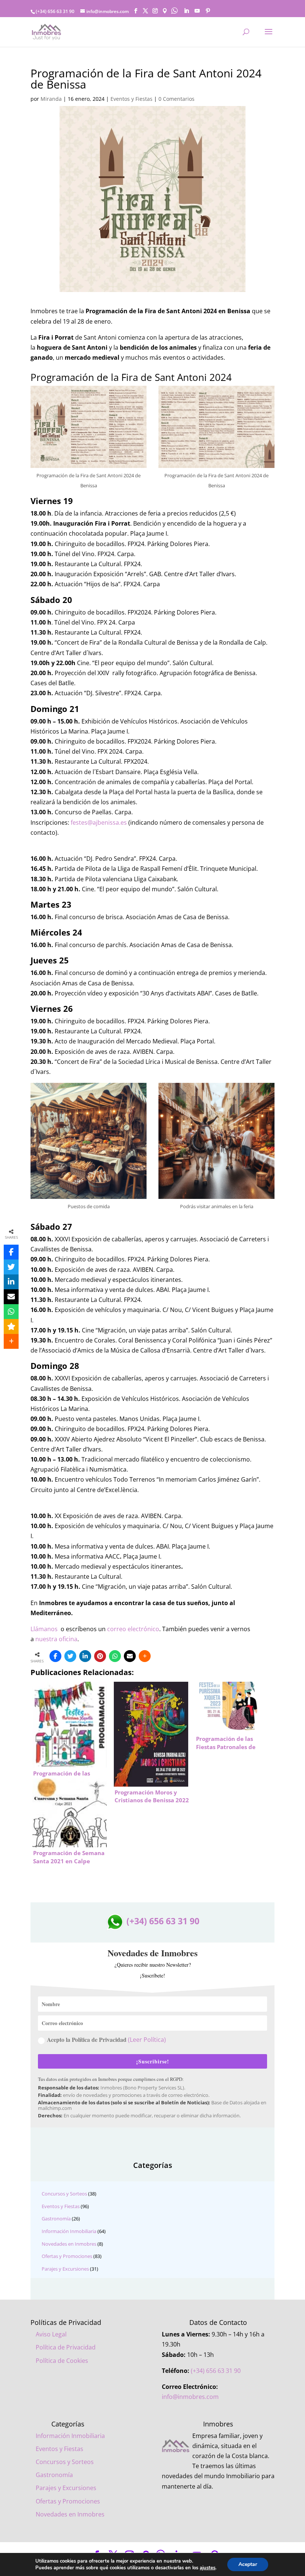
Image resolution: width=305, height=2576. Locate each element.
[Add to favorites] (11, 1327)
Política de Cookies (62, 2361)
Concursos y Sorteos (64, 2194)
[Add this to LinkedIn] (85, 1656)
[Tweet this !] (70, 1656)
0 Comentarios (176, 99)
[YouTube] (197, 11)
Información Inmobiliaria (69, 2231)
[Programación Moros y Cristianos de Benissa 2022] (151, 1726)
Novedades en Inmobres (69, 2244)
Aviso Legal (51, 2334)
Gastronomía (56, 2219)
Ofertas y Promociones (67, 2256)
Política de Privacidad (66, 2347)
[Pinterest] (208, 11)
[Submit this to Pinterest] (100, 1656)
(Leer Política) (147, 2040)
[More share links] (145, 1656)
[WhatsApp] (115, 1656)
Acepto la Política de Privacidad (106, 2039)
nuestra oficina (56, 1639)
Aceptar (248, 2564)
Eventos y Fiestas (131, 99)
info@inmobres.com (190, 2397)
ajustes (208, 2568)
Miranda (51, 99)
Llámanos (44, 1629)
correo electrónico (133, 1629)
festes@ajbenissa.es (99, 822)
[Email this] (130, 1656)
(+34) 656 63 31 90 (162, 1921)
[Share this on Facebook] (55, 1656)
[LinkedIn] (186, 11)
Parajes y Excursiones (65, 2269)
